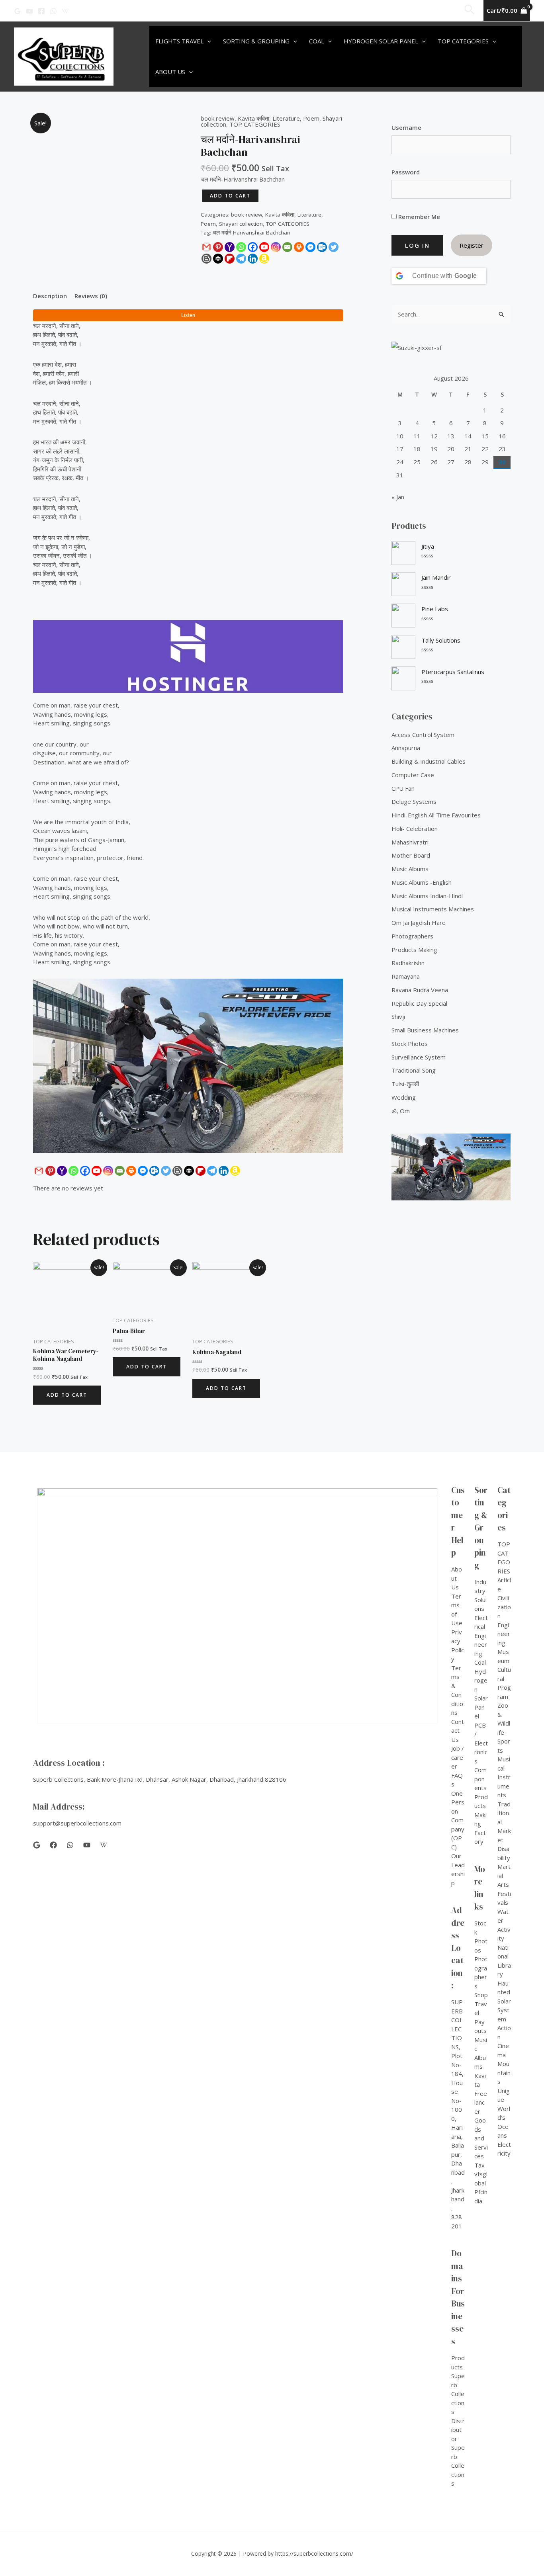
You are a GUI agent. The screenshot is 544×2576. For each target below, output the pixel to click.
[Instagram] (276, 247)
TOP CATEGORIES (255, 124)
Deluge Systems (414, 801)
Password (406, 172)
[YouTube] (29, 11)
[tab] (50, 296)
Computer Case (413, 775)
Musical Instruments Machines (433, 909)
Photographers (412, 936)
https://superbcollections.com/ (314, 2554)
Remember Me (418, 217)
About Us (170, 72)
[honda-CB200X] (188, 1066)
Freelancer (481, 2102)
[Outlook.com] (322, 247)
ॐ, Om (401, 1111)
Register (472, 245)
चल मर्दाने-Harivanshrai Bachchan (251, 233)
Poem (311, 118)
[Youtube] (264, 247)
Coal (317, 41)
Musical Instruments (504, 1777)
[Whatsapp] (241, 247)
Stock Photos (410, 1044)
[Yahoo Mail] (230, 247)
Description (50, 296)
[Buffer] (218, 259)
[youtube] (87, 1845)
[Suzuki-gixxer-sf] (451, 347)
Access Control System (423, 735)
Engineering (504, 1634)
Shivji (398, 1016)
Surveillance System (419, 1057)
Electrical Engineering (481, 1636)
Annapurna (406, 748)
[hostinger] (188, 656)
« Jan (398, 497)
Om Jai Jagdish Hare (419, 923)
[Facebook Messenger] (310, 247)
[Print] (299, 247)
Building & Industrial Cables (429, 761)
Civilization (504, 1607)
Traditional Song (414, 1070)
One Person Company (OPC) (458, 1820)
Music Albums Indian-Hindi (427, 896)
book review (218, 118)
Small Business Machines (425, 1030)
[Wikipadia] (65, 11)
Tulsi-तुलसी (405, 1084)
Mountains (504, 2073)
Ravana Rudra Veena (420, 990)
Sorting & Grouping (256, 41)
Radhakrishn (408, 963)
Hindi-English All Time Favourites (436, 815)
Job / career (458, 1757)
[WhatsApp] (53, 11)
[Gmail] (206, 247)
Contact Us (458, 1731)
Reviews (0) (91, 296)
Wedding (404, 1097)
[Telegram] (241, 259)
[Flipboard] (230, 259)
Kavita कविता (253, 118)
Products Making (414, 950)
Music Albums (410, 869)
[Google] (18, 11)
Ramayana (406, 976)
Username (406, 127)
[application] (207, 41)
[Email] (287, 247)
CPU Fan (403, 788)
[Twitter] (334, 247)
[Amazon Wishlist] (264, 259)
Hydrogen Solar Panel (381, 41)
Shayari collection (241, 224)
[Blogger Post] (206, 259)
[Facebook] (41, 11)
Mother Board (411, 855)
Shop (481, 1995)
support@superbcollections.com (77, 1823)
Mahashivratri (410, 842)
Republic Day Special (419, 1003)
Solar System (504, 2010)
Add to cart (230, 196)
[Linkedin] (253, 259)
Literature (286, 118)
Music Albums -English (422, 882)
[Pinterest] (218, 247)
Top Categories (463, 41)
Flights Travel (179, 41)
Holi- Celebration (415, 829)
